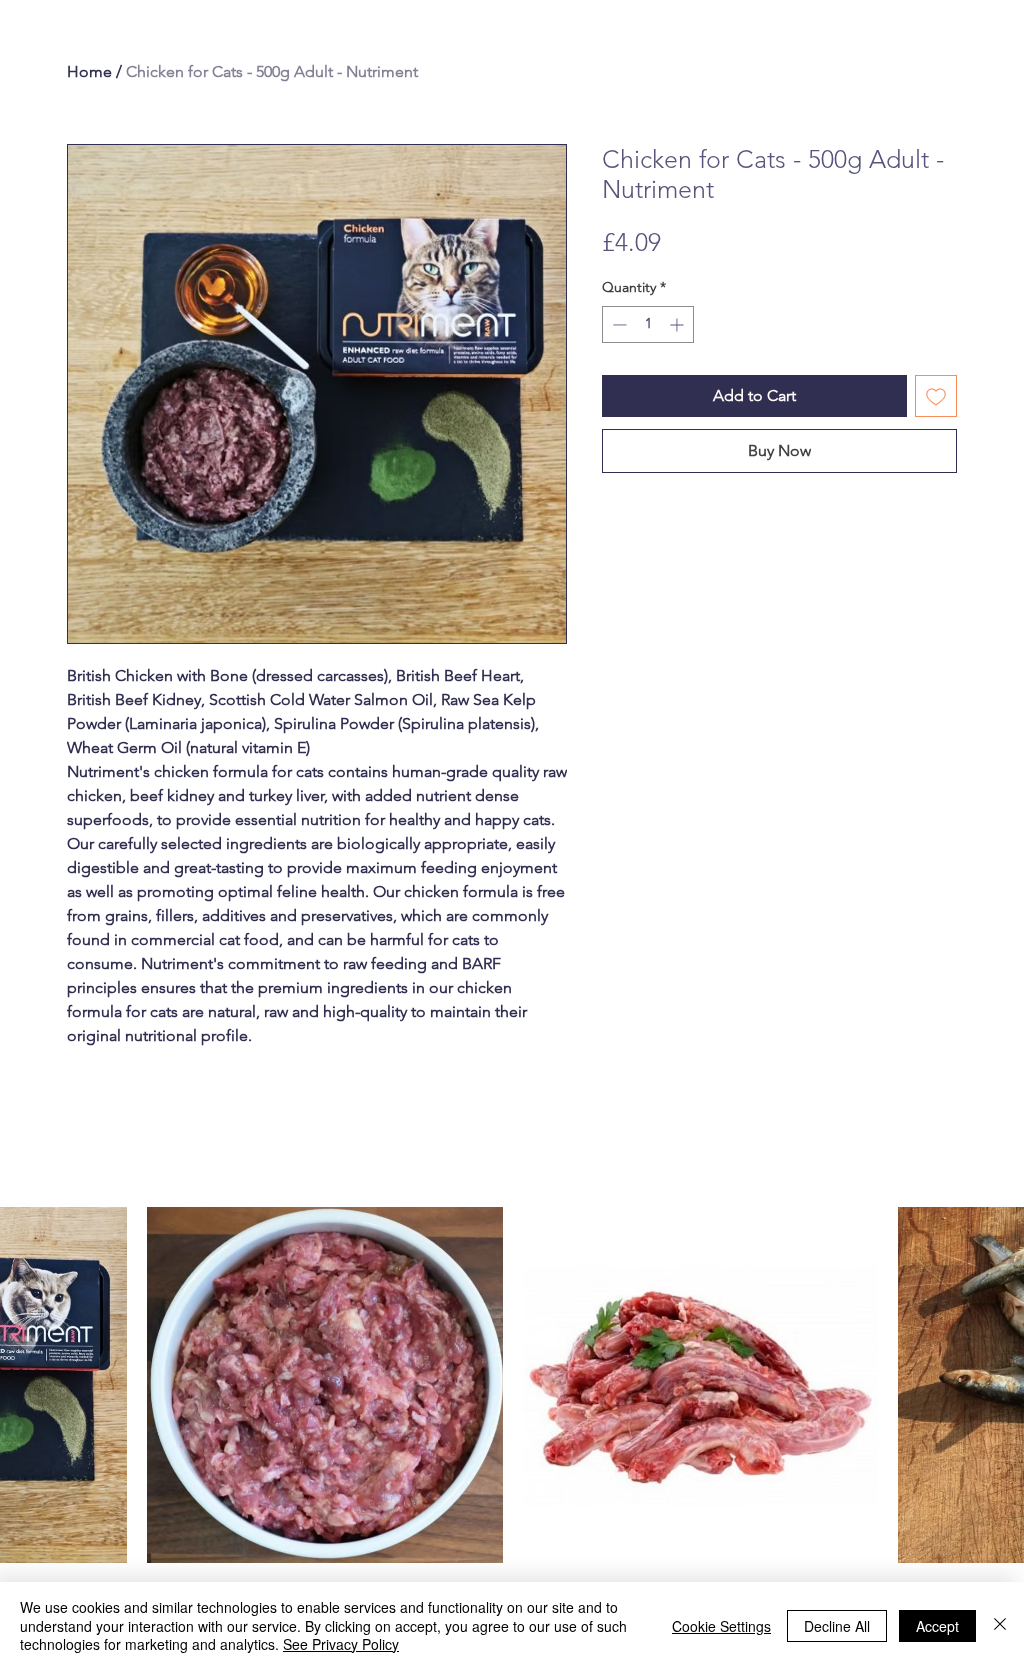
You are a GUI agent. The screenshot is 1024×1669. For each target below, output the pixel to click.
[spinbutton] (648, 324)
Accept (937, 1626)
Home (89, 71)
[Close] (1000, 1625)
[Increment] (678, 324)
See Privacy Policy (341, 1644)
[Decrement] (617, 324)
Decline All (837, 1626)
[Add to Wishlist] (936, 396)
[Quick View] (325, 1385)
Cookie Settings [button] (721, 1626)
